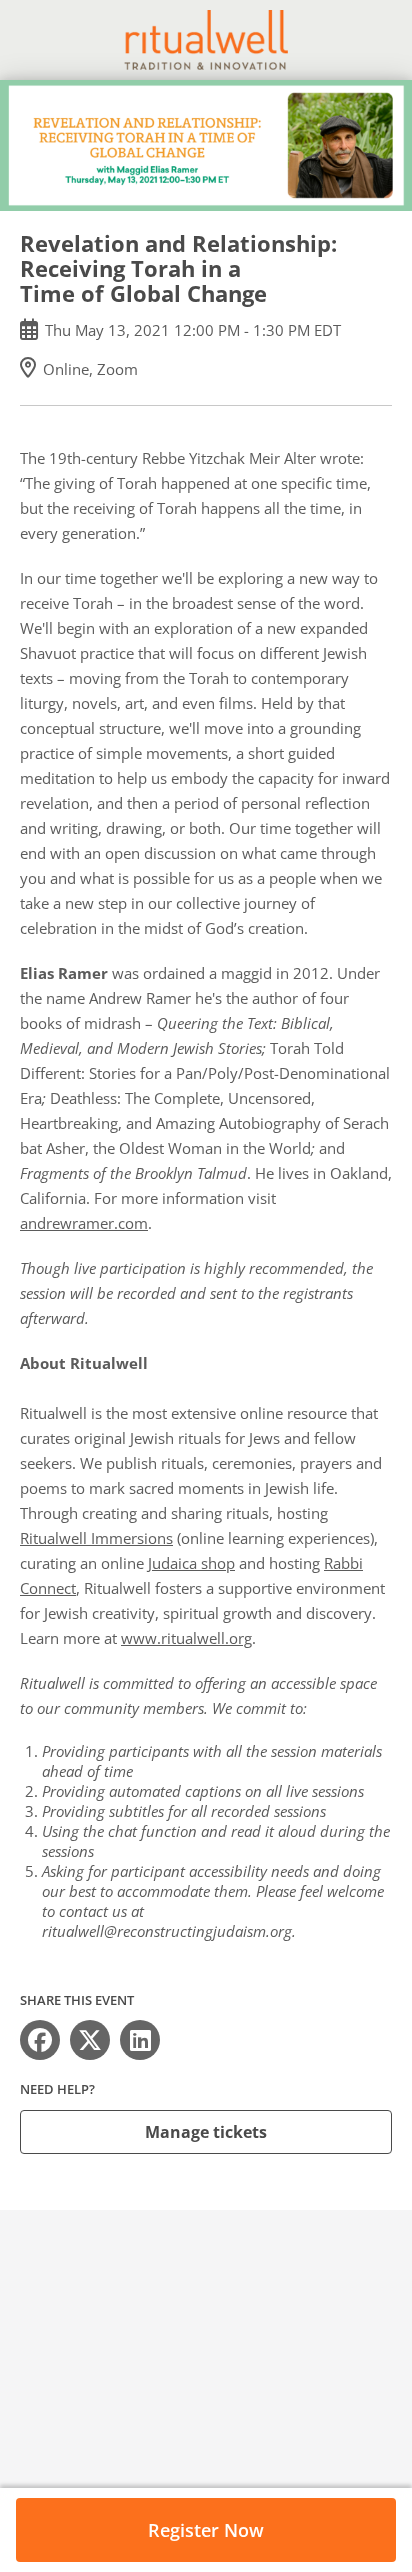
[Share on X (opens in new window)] (90, 2040)
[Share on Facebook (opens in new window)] (40, 2040)
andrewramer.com (84, 1223)
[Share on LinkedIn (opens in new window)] (140, 2040)
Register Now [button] (206, 2530)
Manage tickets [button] (206, 2132)
